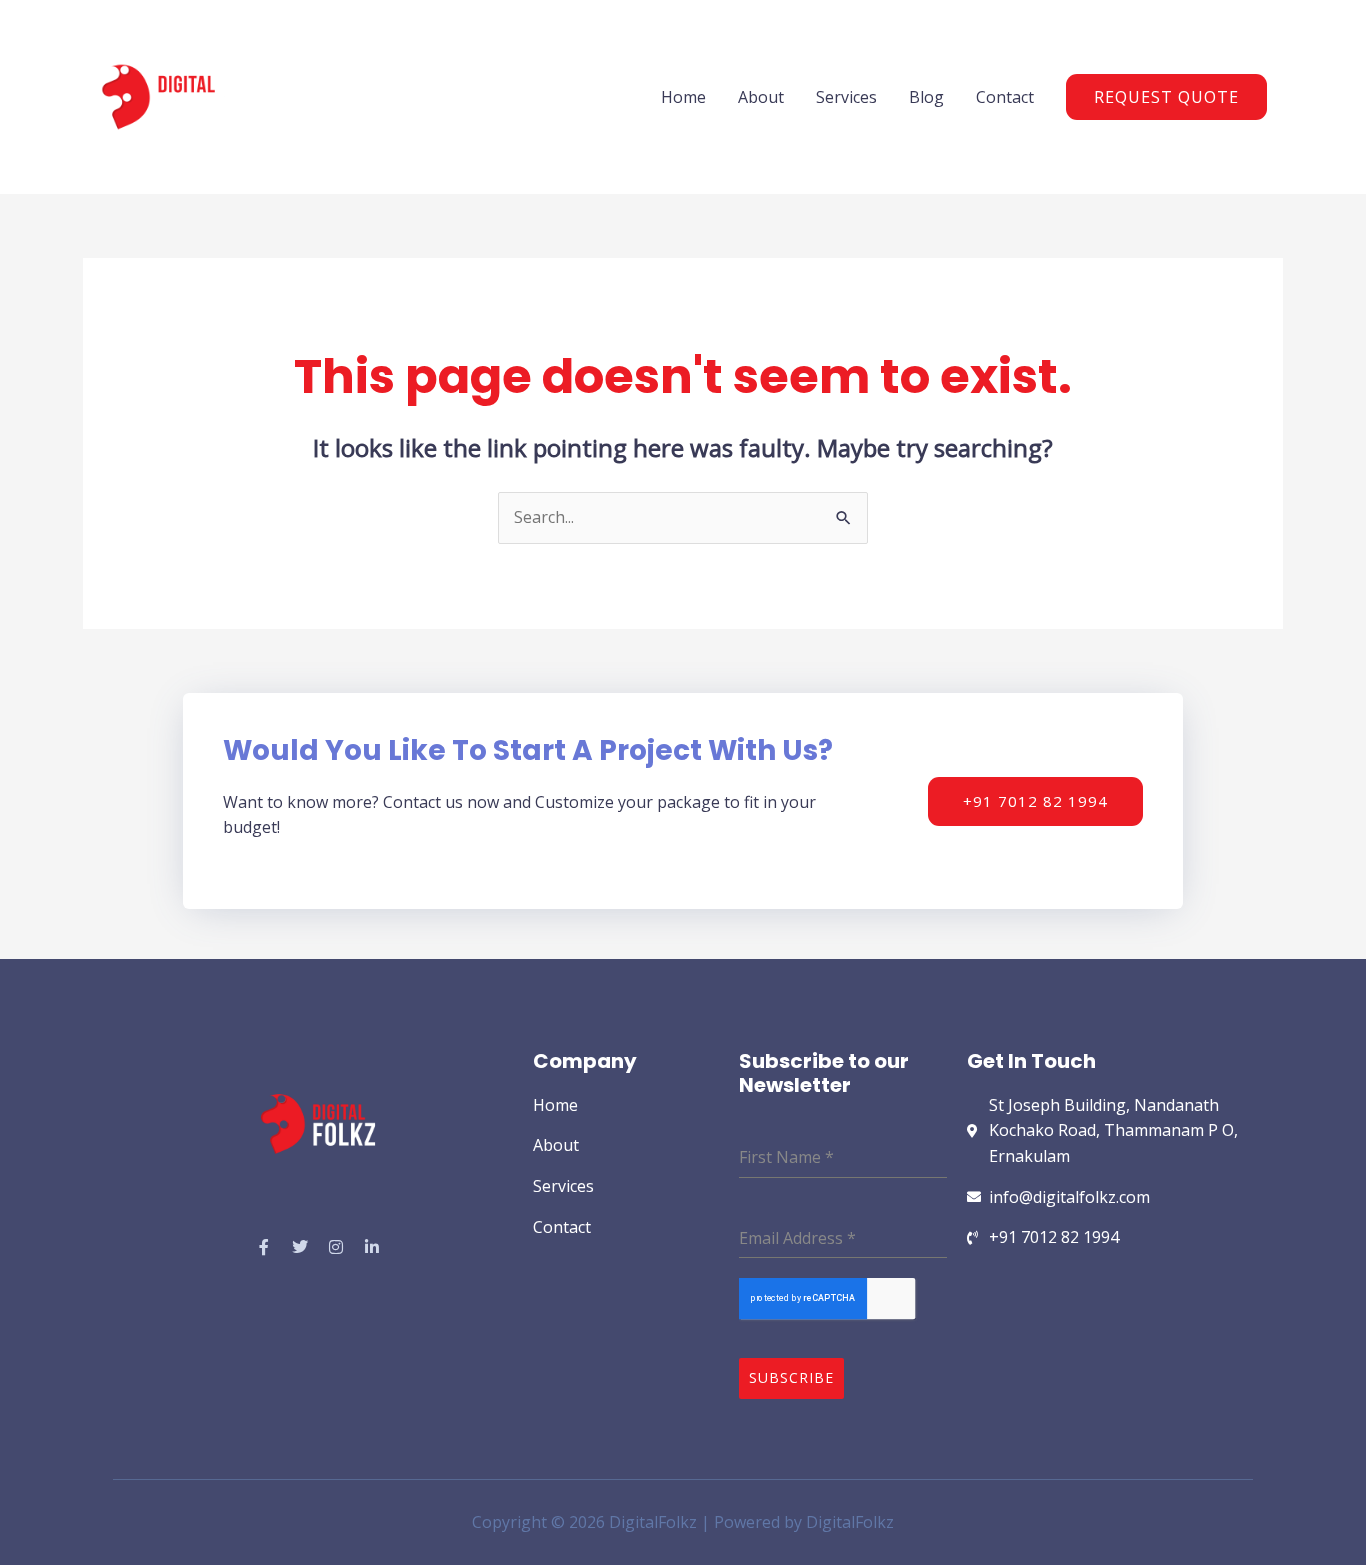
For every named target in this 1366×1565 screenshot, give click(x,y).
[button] (1166, 97)
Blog (926, 97)
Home (683, 97)
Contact (1005, 97)
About (761, 97)
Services (846, 97)
